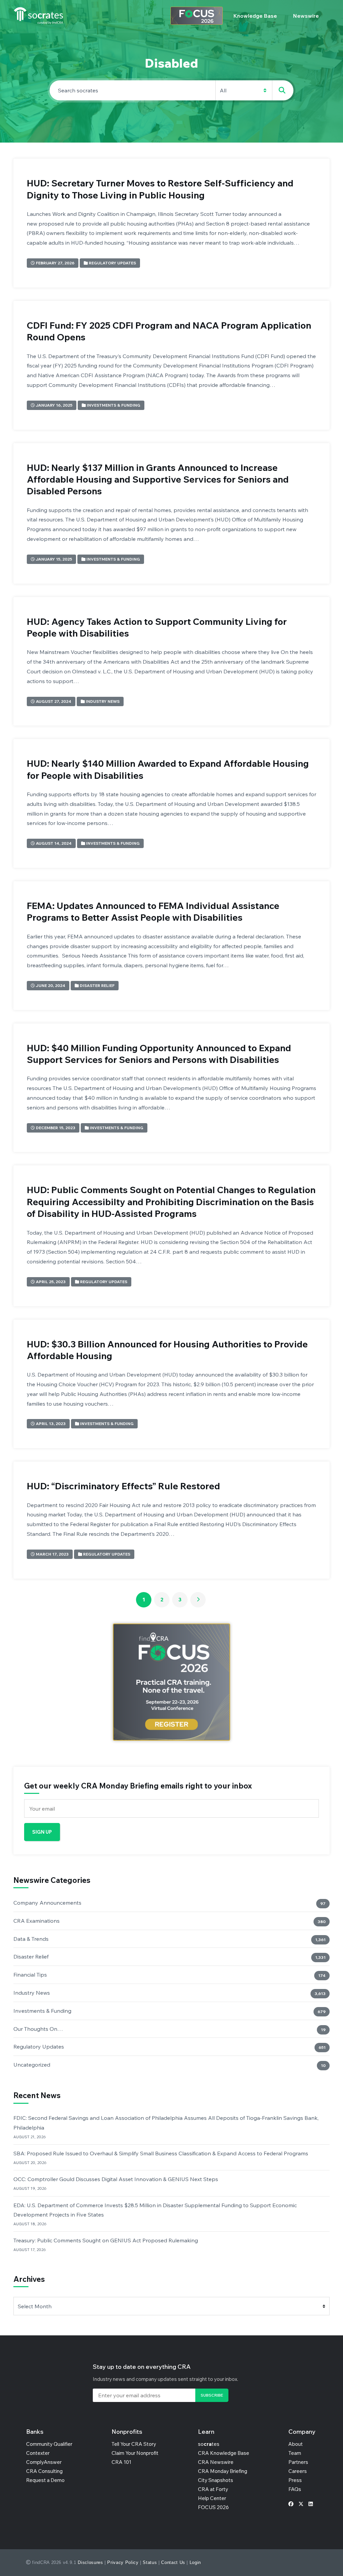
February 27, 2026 (55, 263)
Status (150, 2562)
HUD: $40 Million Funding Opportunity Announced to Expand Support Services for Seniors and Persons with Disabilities (159, 1054)
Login (195, 2562)
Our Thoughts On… (38, 2029)
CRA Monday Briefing (223, 2471)
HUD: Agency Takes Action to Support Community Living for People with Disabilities (157, 627)
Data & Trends (31, 1939)
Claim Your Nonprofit (135, 2453)
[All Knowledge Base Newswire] (171, 90)
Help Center (212, 2498)
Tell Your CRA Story (134, 2444)
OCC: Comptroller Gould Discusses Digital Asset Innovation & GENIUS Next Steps (116, 2179)
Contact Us (173, 2562)
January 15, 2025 (54, 559)
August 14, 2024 (54, 843)
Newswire (306, 16)
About (296, 2444)
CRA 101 (121, 2462)
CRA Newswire (216, 2462)
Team (295, 2453)
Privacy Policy (123, 2562)
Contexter (38, 2453)
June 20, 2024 (51, 985)
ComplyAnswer (44, 2462)
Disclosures (90, 2562)
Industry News (103, 701)
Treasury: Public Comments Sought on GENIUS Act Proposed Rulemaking (106, 2240)
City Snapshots (216, 2480)
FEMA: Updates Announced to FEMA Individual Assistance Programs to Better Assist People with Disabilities (153, 911)
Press (295, 2480)
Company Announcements (47, 1903)
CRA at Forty (213, 2489)
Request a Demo (45, 2480)
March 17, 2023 (52, 1554)
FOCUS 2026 (213, 2507)
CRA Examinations (37, 1921)
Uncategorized (32, 2065)
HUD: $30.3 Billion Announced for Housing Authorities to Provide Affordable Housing (167, 1350)
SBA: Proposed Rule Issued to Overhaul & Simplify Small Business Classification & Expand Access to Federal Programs (161, 2153)
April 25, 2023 (51, 1282)
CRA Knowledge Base (224, 2453)
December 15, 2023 (56, 1128)
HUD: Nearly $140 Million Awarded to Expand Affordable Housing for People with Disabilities (168, 769)
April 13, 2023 (51, 1424)
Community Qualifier (49, 2444)
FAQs (295, 2489)
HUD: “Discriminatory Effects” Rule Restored (123, 1486)
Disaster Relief (97, 985)
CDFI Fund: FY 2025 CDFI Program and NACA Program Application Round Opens (169, 331)
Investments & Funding (114, 405)
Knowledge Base (255, 16)
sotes (209, 2444)
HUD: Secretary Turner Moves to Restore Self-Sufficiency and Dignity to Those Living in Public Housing (160, 189)
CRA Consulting (44, 2471)
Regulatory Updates (112, 263)
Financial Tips (30, 1975)
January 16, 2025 (54, 405)
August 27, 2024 (54, 701)
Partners (298, 2462)
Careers (298, 2471)
